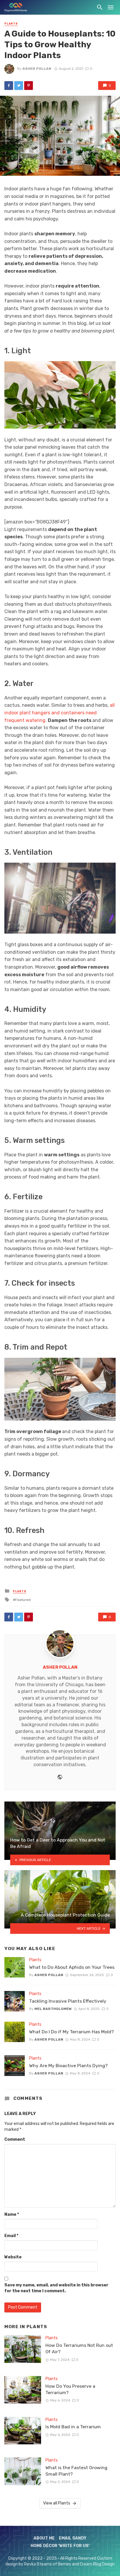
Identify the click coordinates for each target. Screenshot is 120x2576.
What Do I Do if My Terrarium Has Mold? (72, 2032)
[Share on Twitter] (19, 86)
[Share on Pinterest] (29, 86)
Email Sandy (73, 2538)
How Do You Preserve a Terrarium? (70, 2389)
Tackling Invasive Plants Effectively (68, 2001)
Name (12, 2214)
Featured (23, 1600)
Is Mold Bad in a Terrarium (73, 2427)
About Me (44, 2538)
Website (13, 2257)
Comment (15, 2139)
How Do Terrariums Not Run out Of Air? (79, 2348)
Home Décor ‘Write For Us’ (60, 2546)
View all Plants (57, 2503)
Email (11, 2236)
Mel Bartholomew (53, 2009)
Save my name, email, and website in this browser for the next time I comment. (56, 2288)
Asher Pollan (37, 69)
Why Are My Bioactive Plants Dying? (68, 2066)
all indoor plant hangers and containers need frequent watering (60, 713)
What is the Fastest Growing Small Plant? (76, 2471)
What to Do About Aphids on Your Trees (72, 1967)
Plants (11, 24)
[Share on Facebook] (9, 86)
